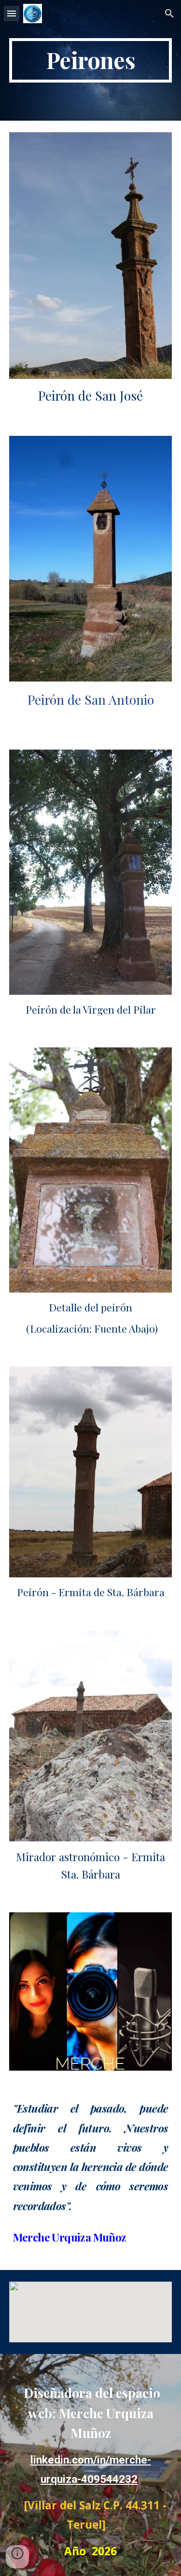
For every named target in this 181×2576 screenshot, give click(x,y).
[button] (12, 13)
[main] (91, 60)
